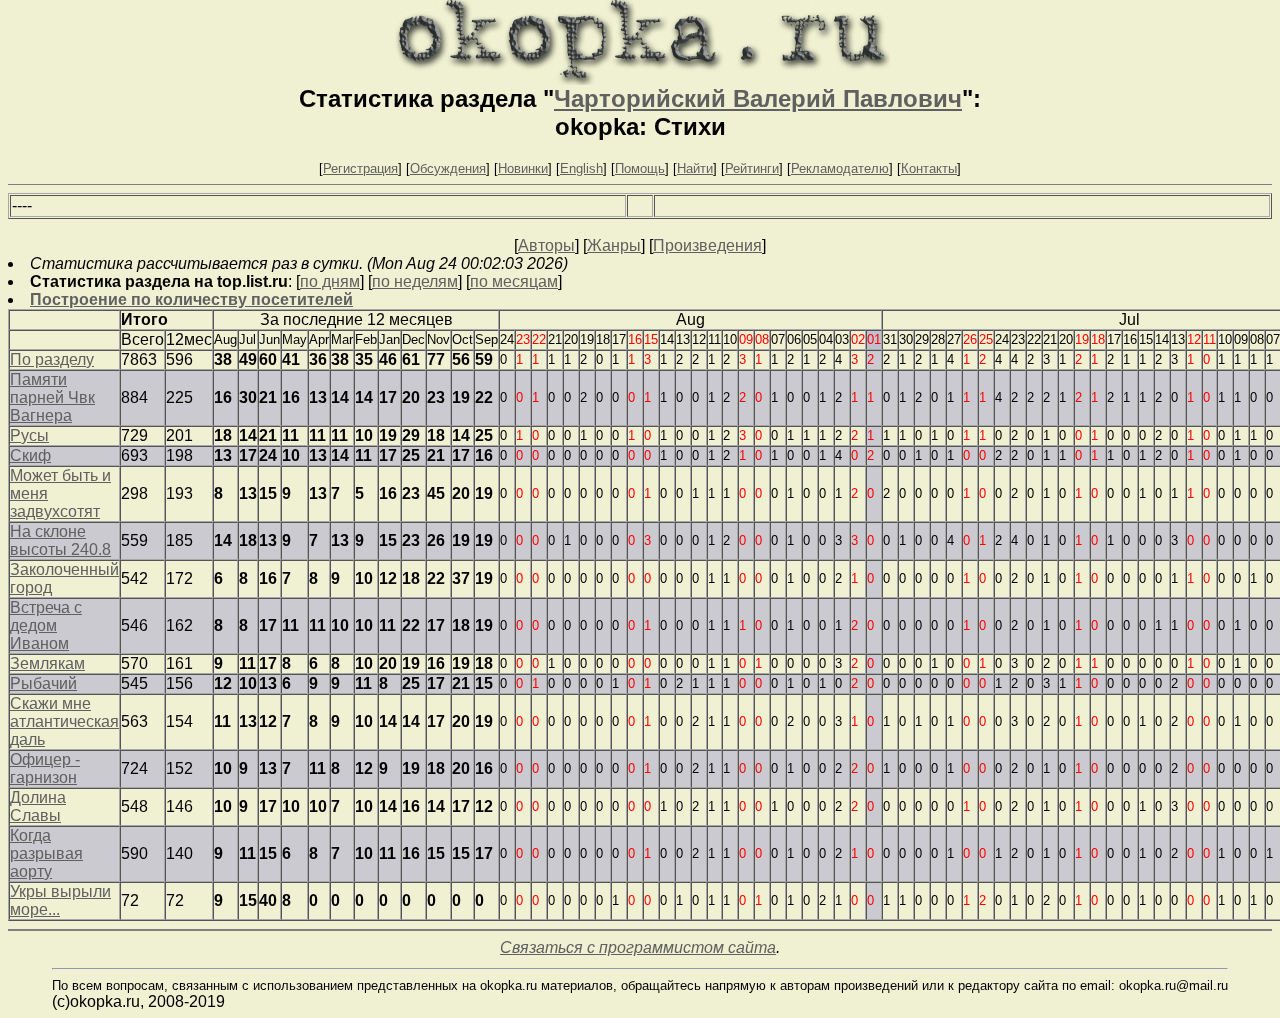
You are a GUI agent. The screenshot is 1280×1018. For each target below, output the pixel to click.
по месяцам (514, 281)
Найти (695, 168)
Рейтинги (752, 168)
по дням (330, 281)
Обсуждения (448, 168)
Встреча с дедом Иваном (46, 625)
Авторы (546, 245)
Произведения (707, 245)
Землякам (47, 663)
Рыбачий (43, 683)
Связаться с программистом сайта (638, 947)
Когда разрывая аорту (46, 853)
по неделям (415, 281)
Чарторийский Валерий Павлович (758, 98)
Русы (29, 435)
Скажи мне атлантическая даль (64, 721)
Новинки (523, 168)
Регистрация (360, 168)
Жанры (614, 245)
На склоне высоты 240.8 (60, 540)
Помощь (640, 168)
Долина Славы (38, 806)
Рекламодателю (840, 168)
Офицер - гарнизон (45, 768)
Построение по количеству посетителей (191, 299)
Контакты (929, 168)
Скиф (30, 455)
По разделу (52, 359)
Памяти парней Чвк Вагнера (52, 397)
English (581, 168)
